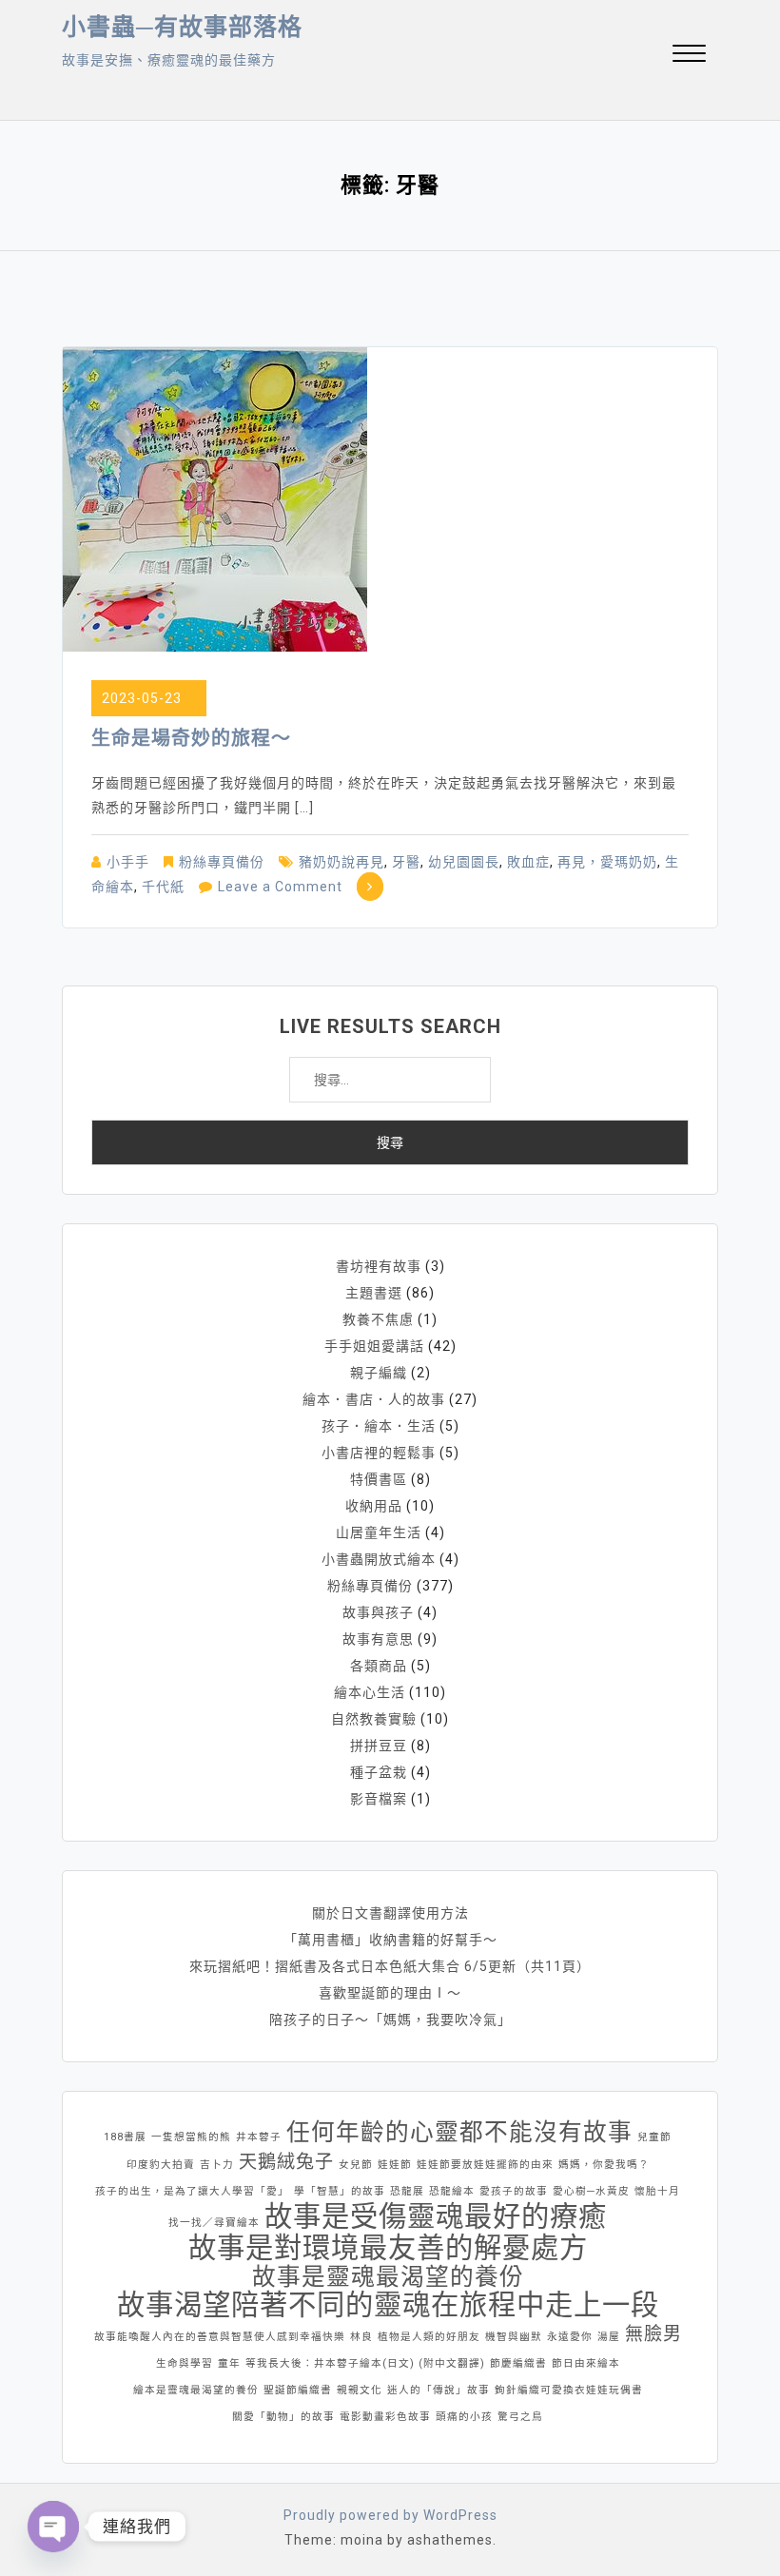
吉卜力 (217, 2165)
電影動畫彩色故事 (385, 2417)
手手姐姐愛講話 (374, 1346)
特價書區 (379, 1479)
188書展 (125, 2137)
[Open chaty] (53, 2527)
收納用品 (374, 1506)
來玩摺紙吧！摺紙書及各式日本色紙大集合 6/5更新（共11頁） (390, 1966)
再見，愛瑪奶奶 (607, 862)
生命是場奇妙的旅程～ (191, 738)
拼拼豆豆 (379, 1746)
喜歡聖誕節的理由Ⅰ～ (390, 1993)
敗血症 (528, 862)
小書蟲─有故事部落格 (182, 27)
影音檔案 (379, 1799)
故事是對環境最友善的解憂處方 (388, 2248)
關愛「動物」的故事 (283, 2417)
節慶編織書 (518, 2363)
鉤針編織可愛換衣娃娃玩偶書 (569, 2390)
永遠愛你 (570, 2337)
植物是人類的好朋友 (429, 2337)
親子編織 (379, 1373)
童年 (229, 2363)
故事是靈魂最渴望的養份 (388, 2277)
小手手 (128, 862)
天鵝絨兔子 (286, 2162)
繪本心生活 (370, 1692)
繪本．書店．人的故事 (374, 1399)
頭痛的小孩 (464, 2417)
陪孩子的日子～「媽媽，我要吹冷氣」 (390, 2020)
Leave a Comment (280, 887)
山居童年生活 (379, 1532)
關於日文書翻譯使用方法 (390, 1913)
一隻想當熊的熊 (191, 2137)
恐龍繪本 (452, 2191)
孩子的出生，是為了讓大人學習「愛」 (192, 2191)
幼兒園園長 (464, 862)
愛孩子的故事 (514, 2191)
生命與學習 (185, 2363)
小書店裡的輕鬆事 (379, 1453)
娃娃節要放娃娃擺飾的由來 (485, 2165)
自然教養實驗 (374, 1719)
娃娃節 (395, 2165)
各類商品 (379, 1666)
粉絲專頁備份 (222, 862)
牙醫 (406, 862)
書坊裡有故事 (379, 1266)
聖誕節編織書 (298, 2390)
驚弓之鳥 (520, 2417)
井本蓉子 (259, 2137)
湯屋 (609, 2337)
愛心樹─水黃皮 (591, 2191)
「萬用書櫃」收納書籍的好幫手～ (390, 1940)
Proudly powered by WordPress (390, 2515)
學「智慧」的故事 (340, 2191)
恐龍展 (407, 2191)
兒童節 (654, 2137)
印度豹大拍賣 (161, 2165)
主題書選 (374, 1293)
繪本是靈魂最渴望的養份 (196, 2390)
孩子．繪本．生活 (379, 1426)
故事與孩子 (378, 1612)
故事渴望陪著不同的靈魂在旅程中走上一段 (388, 2305)
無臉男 (653, 2334)
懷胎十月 (657, 2191)
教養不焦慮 (378, 1319)
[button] (689, 56)
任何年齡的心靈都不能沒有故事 (459, 2133)
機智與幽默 (514, 2337)
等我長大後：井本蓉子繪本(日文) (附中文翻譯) (365, 2363)
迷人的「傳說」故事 (439, 2390)
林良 (361, 2337)
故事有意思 (378, 1639)
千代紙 (163, 887)
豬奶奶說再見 (341, 862)
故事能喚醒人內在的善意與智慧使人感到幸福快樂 (220, 2337)
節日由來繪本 (586, 2363)
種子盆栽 (379, 1772)
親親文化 (360, 2390)
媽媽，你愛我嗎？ (604, 2165)
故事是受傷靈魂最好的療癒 (436, 2216)
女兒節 (356, 2165)
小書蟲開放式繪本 (379, 1559)
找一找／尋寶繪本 (214, 2223)
